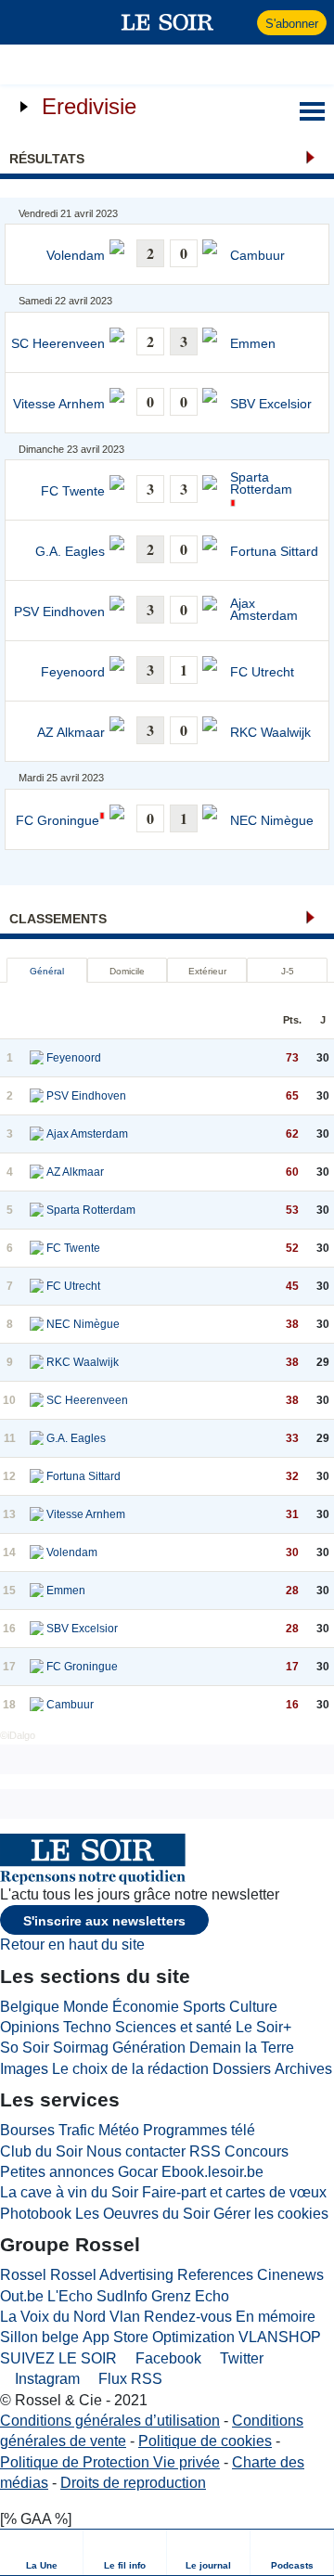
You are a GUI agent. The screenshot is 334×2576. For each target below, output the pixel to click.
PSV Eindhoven (59, 612)
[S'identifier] (241, 22)
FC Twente (73, 491)
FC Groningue (58, 821)
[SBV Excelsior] (37, 1629)
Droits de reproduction (133, 2483)
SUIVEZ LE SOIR (58, 2358)
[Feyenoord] (37, 1058)
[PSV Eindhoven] (37, 1096)
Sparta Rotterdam (261, 484)
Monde (86, 2007)
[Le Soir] (167, 22)
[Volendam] (37, 1552)
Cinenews (290, 2275)
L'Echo (70, 2296)
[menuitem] (42, 2552)
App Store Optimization (159, 2337)
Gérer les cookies (271, 2214)
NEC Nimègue (272, 821)
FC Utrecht (262, 672)
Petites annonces (57, 2172)
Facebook (167, 2358)
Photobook (36, 2214)
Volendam (76, 256)
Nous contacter (136, 2151)
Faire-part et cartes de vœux (234, 2192)
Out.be (22, 2296)
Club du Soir (41, 2151)
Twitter (240, 2358)
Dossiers (242, 2069)
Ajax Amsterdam (264, 610)
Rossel (23, 2275)
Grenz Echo (190, 2296)
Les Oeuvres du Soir (142, 2214)
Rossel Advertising (112, 2275)
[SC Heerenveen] (37, 1400)
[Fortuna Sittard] (37, 1476)
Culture (253, 2007)
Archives (303, 2069)
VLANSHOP (280, 2337)
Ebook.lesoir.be (212, 2172)
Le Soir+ (263, 2027)
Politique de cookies (205, 2441)
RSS (205, 2151)
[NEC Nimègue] (37, 1324)
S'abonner (292, 24)
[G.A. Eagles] (37, 1438)
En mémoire (276, 2317)
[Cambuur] (37, 1705)
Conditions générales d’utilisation (110, 2421)
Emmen (253, 344)
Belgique (30, 2007)
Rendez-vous (188, 2317)
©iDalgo (18, 1735)
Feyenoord (73, 672)
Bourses (27, 2130)
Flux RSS (128, 2379)
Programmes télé (199, 2130)
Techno (87, 2027)
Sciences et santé (173, 2027)
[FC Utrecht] (37, 1286)
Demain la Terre (242, 2048)
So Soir (25, 2048)
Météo (119, 2130)
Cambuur (257, 256)
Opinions (30, 2027)
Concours (257, 2151)
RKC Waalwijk (270, 733)
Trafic (77, 2130)
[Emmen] (37, 1591)
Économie (146, 2007)
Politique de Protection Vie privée (110, 2462)
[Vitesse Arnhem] (37, 1514)
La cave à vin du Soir (69, 2192)
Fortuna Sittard (274, 552)
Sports (204, 2007)
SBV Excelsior (271, 404)
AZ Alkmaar (71, 733)
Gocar (138, 2172)
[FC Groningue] (37, 1667)
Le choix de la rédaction (130, 2069)
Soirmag (81, 2048)
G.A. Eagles (70, 552)
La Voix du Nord (53, 2317)
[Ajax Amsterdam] (37, 1134)
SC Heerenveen (58, 344)
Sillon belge (39, 2337)
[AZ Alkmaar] (37, 1172)
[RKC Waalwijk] (37, 1362)
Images (24, 2069)
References (215, 2275)
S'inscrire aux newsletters (104, 1921)
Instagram (45, 2379)
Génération (149, 2048)
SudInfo (122, 2296)
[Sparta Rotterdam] (37, 1210)
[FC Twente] (37, 1248)
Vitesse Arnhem (59, 404)
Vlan (125, 2317)
